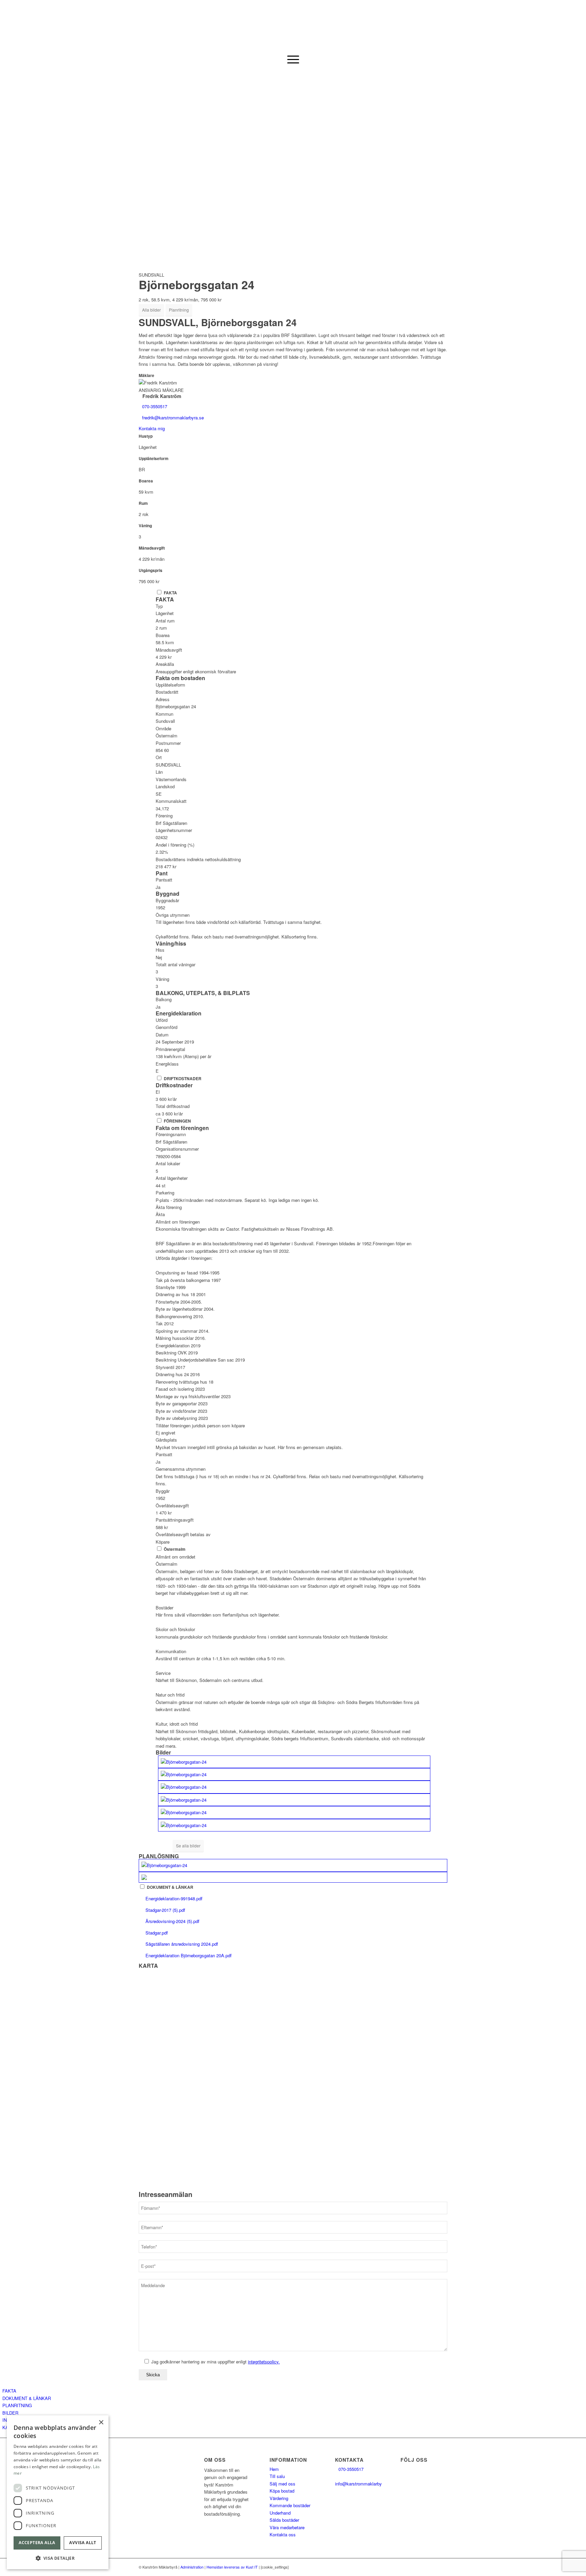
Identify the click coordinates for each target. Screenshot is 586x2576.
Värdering (279, 2498)
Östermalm (175, 1549)
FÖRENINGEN (177, 1121)
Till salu (277, 2476)
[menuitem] (293, 59)
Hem (274, 2469)
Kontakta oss (283, 2534)
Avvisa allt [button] (83, 2543)
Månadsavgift (152, 548)
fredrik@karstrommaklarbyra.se (173, 418)
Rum (143, 503)
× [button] (101, 2423)
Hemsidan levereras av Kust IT (232, 2567)
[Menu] (293, 59)
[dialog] (58, 2492)
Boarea (146, 481)
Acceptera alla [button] (37, 2543)
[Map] (293, 2080)
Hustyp (146, 436)
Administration (192, 2567)
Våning (145, 526)
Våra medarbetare (287, 2527)
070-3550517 (155, 406)
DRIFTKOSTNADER (183, 1079)
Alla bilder (151, 310)
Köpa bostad (282, 2491)
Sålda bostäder (284, 2520)
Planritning (179, 310)
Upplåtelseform (154, 459)
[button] (58, 2558)
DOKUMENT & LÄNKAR (170, 1887)
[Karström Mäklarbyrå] (293, 25)
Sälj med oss (282, 2484)
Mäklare (146, 375)
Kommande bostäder (290, 2505)
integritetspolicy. (264, 2362)
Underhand (280, 2513)
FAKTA (170, 593)
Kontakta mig (152, 428)
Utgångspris (151, 570)
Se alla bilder (188, 1846)
